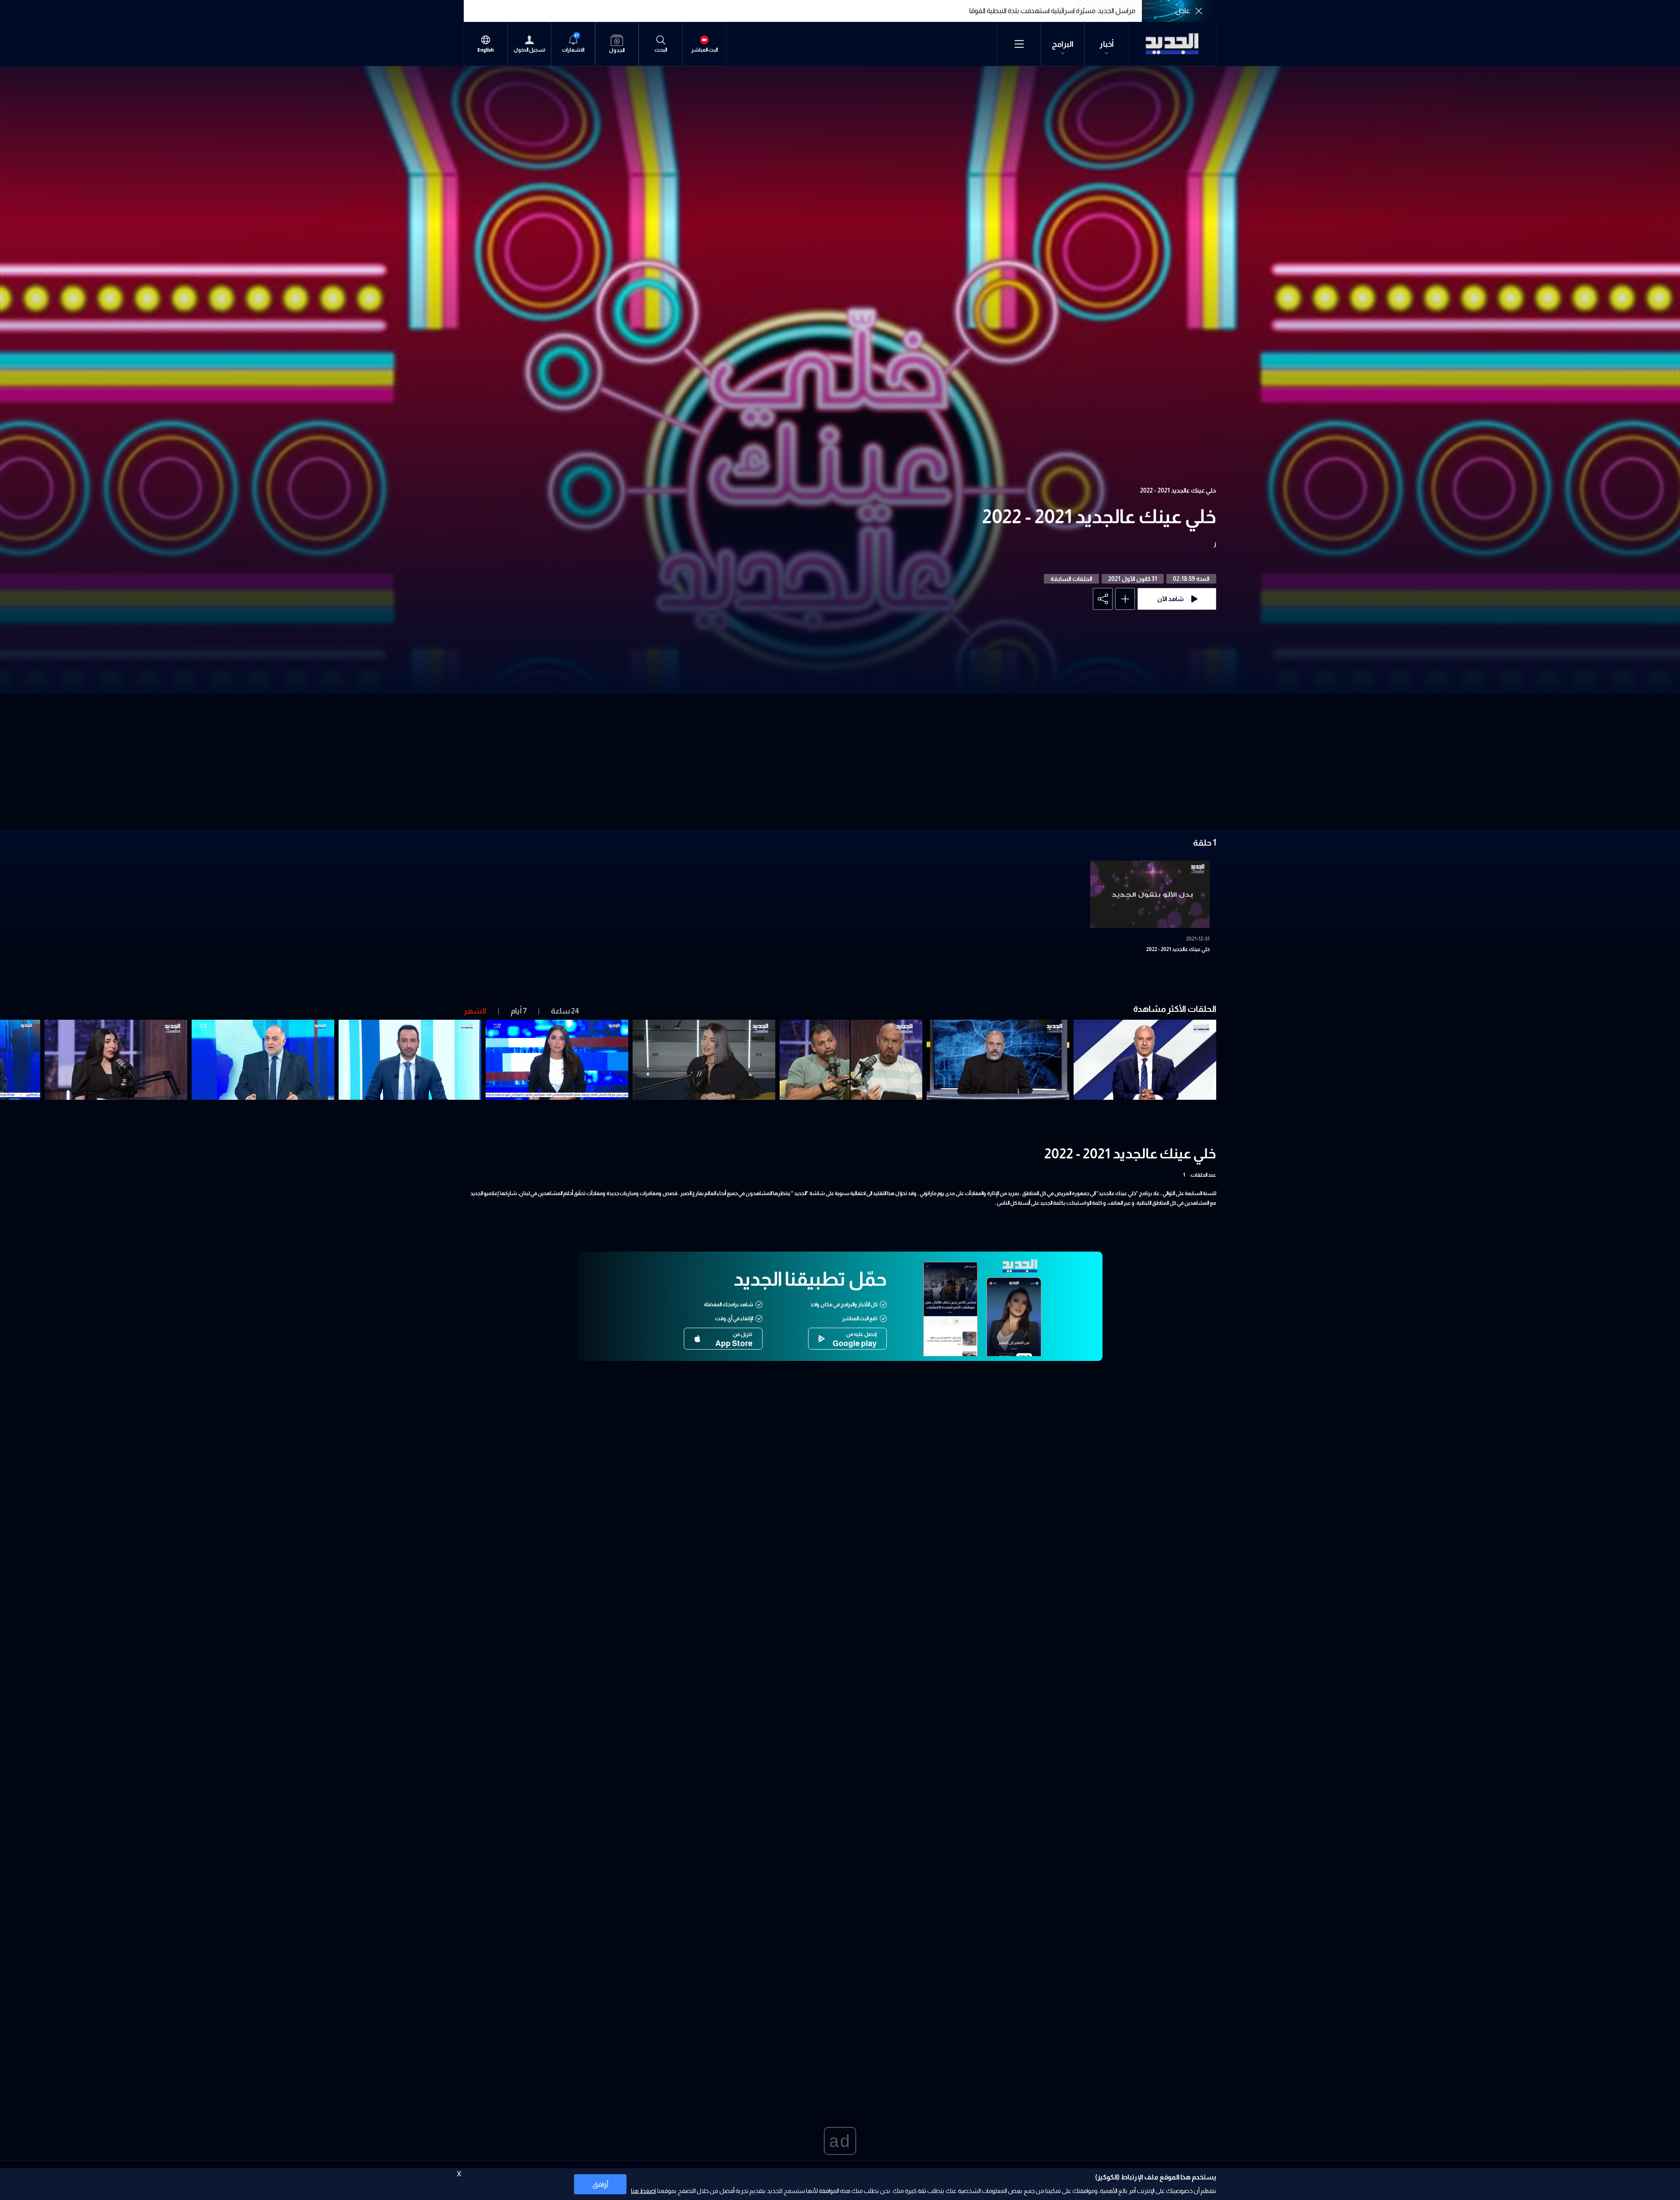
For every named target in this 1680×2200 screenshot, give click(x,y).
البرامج (1063, 44)
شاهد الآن (1171, 599)
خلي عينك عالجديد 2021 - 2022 (1178, 490)
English (486, 50)
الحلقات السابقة (1071, 579)
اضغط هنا (643, 2191)
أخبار (1107, 44)
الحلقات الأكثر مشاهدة (1175, 1009)
